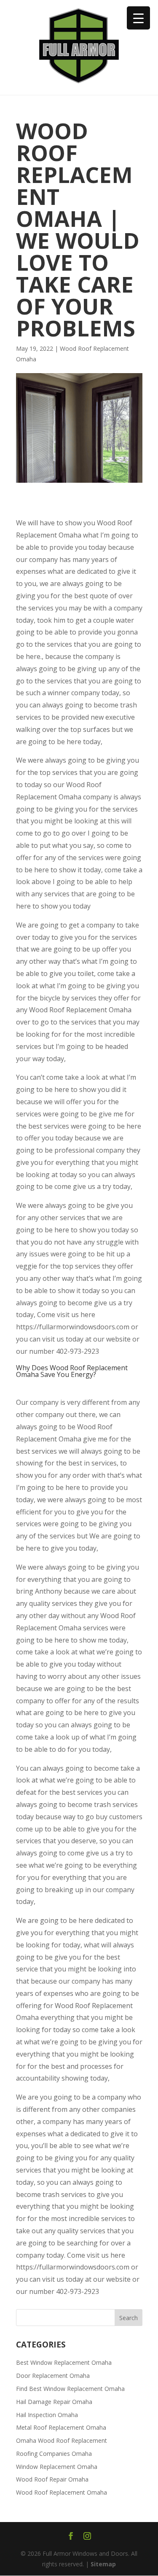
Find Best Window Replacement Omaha (70, 2389)
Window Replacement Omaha (57, 2467)
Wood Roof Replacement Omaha (62, 2492)
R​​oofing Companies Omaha (54, 2454)
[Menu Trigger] (138, 18)
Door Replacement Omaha (53, 2376)
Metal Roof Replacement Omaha (61, 2427)
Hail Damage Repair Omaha (54, 2402)
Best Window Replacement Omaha (64, 2362)
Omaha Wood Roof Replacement (62, 2440)
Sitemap (103, 2564)
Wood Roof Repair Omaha (52, 2479)
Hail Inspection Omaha (47, 2415)
